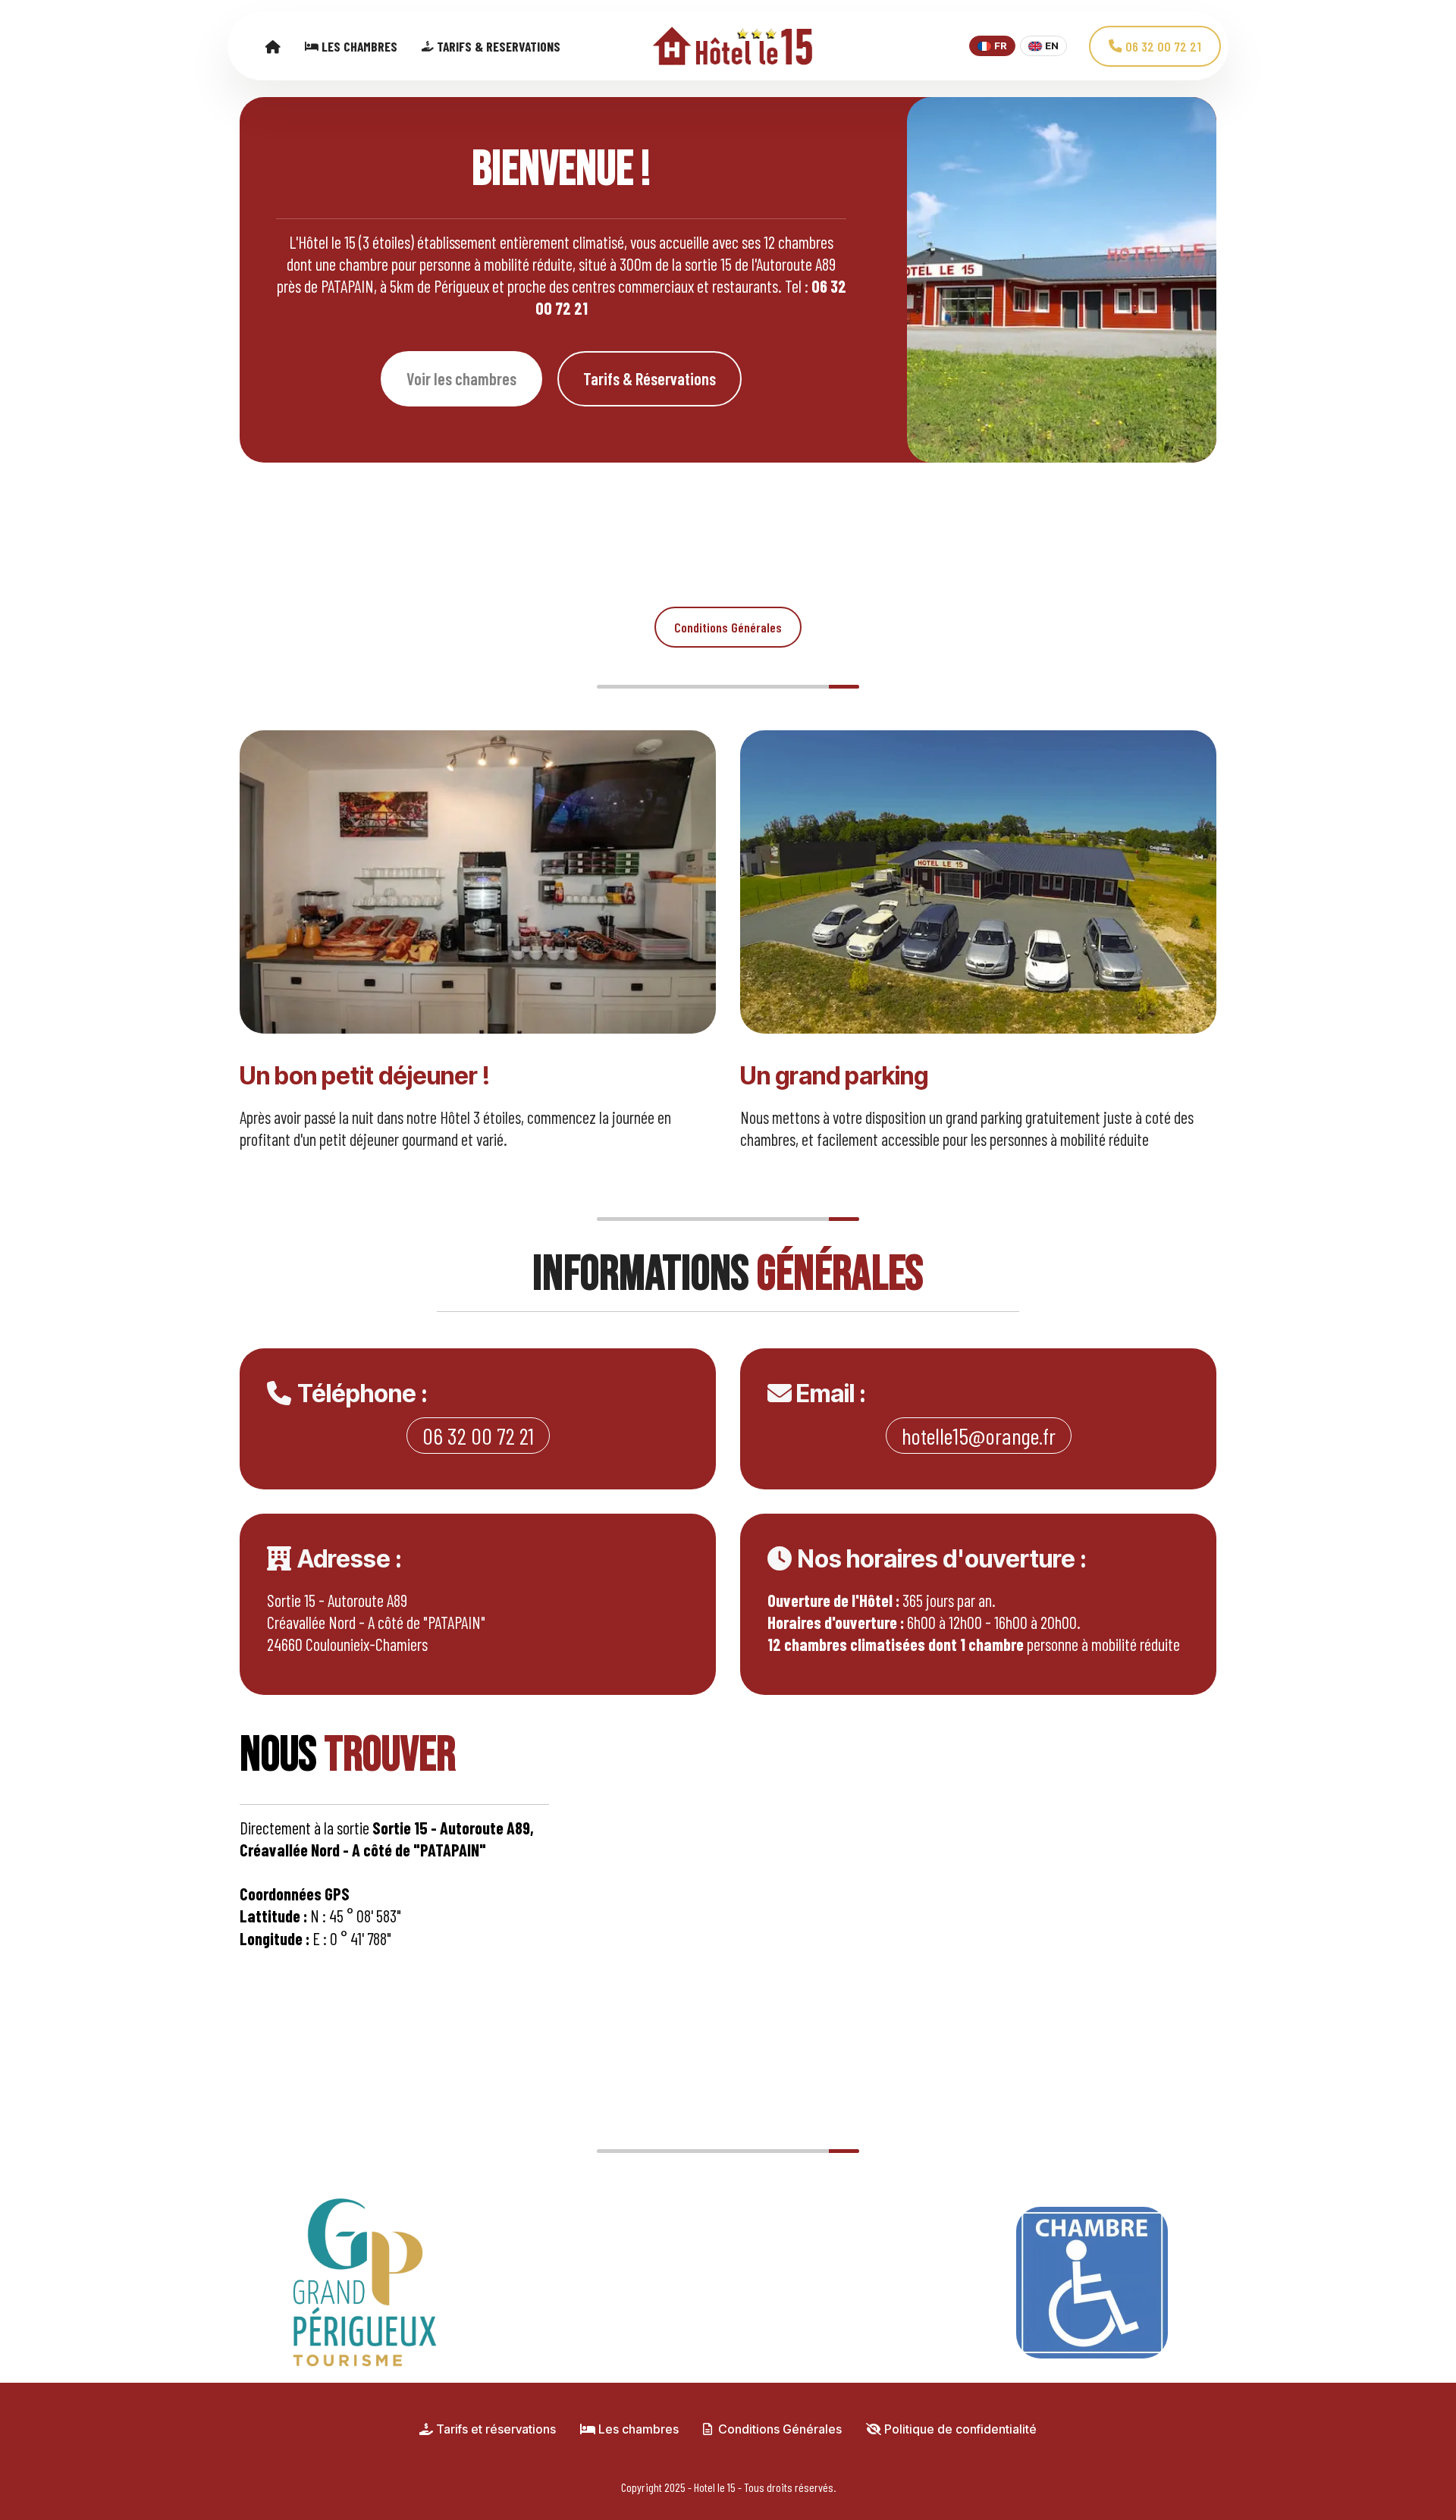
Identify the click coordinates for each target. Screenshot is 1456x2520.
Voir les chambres (461, 378)
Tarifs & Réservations (650, 378)
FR (1001, 46)
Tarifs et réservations (494, 2429)
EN (1052, 46)
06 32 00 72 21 (1162, 46)
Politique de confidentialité (959, 2429)
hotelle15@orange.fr (979, 1436)
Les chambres (637, 2429)
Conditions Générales (728, 627)
